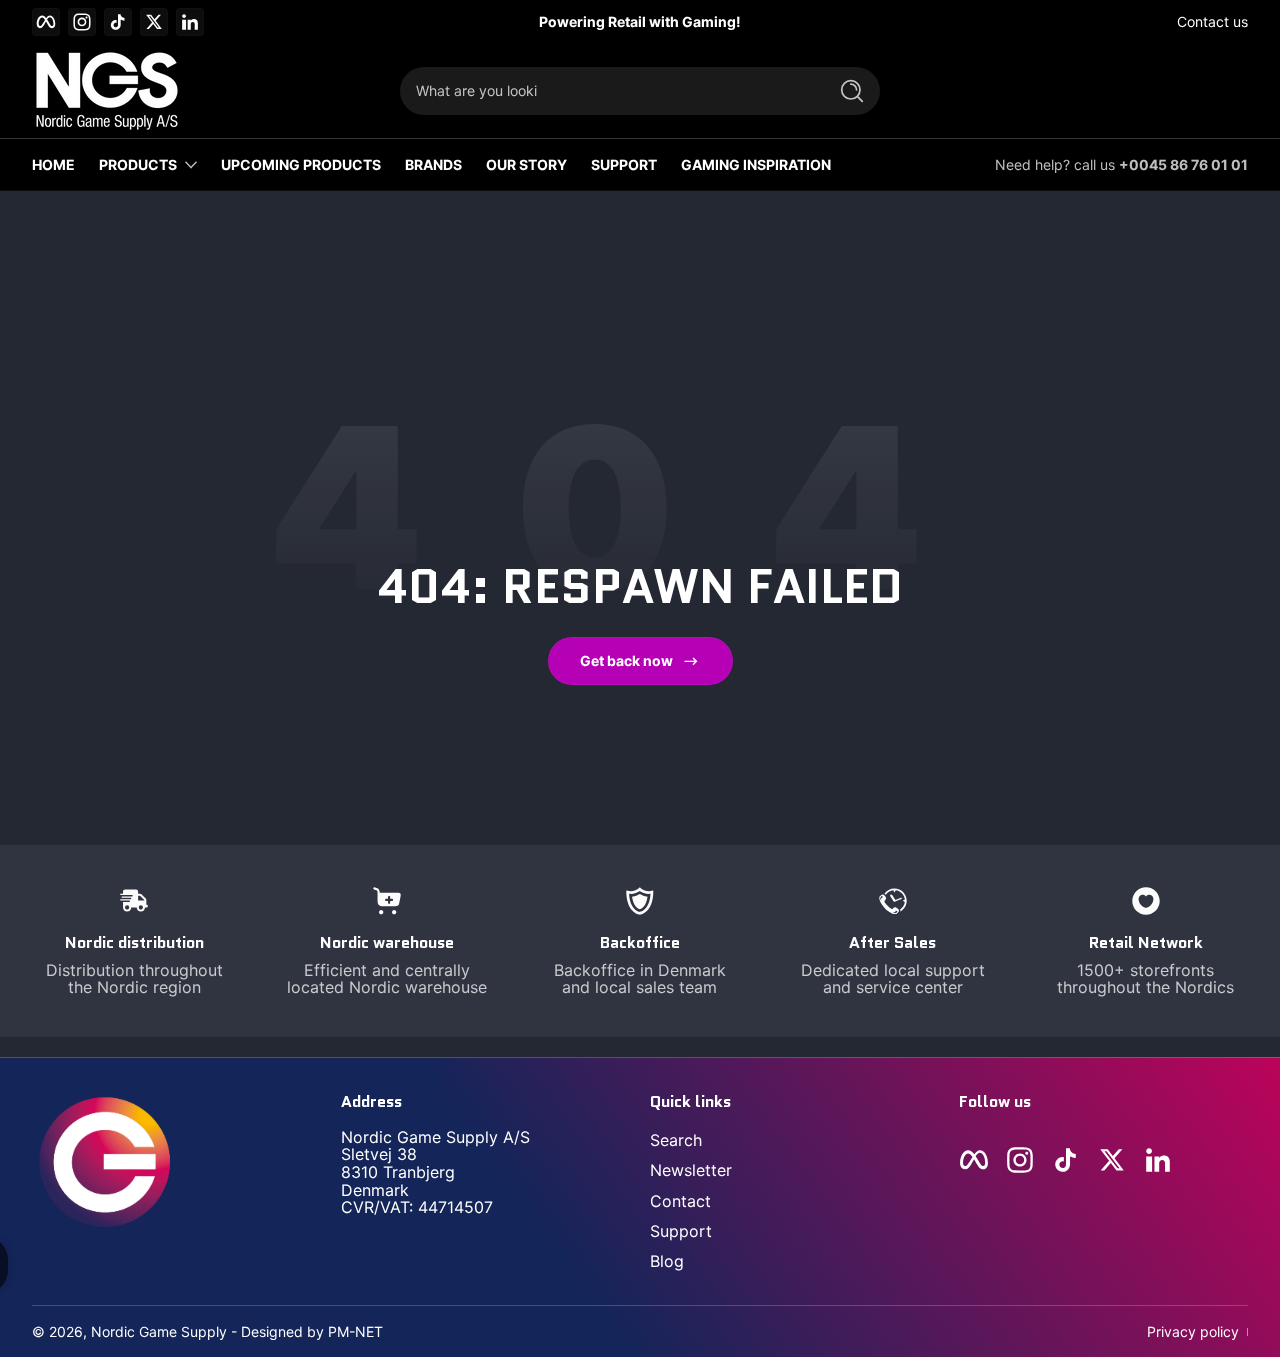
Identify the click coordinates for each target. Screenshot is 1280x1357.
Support (681, 1231)
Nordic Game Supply (159, 1331)
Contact (680, 1201)
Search (676, 1140)
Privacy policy (1193, 1331)
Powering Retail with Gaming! (640, 21)
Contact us (1212, 21)
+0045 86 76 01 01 (1183, 164)
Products (138, 164)
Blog (667, 1261)
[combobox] (608, 91)
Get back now (626, 660)
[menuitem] (794, 1140)
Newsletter (691, 1170)
